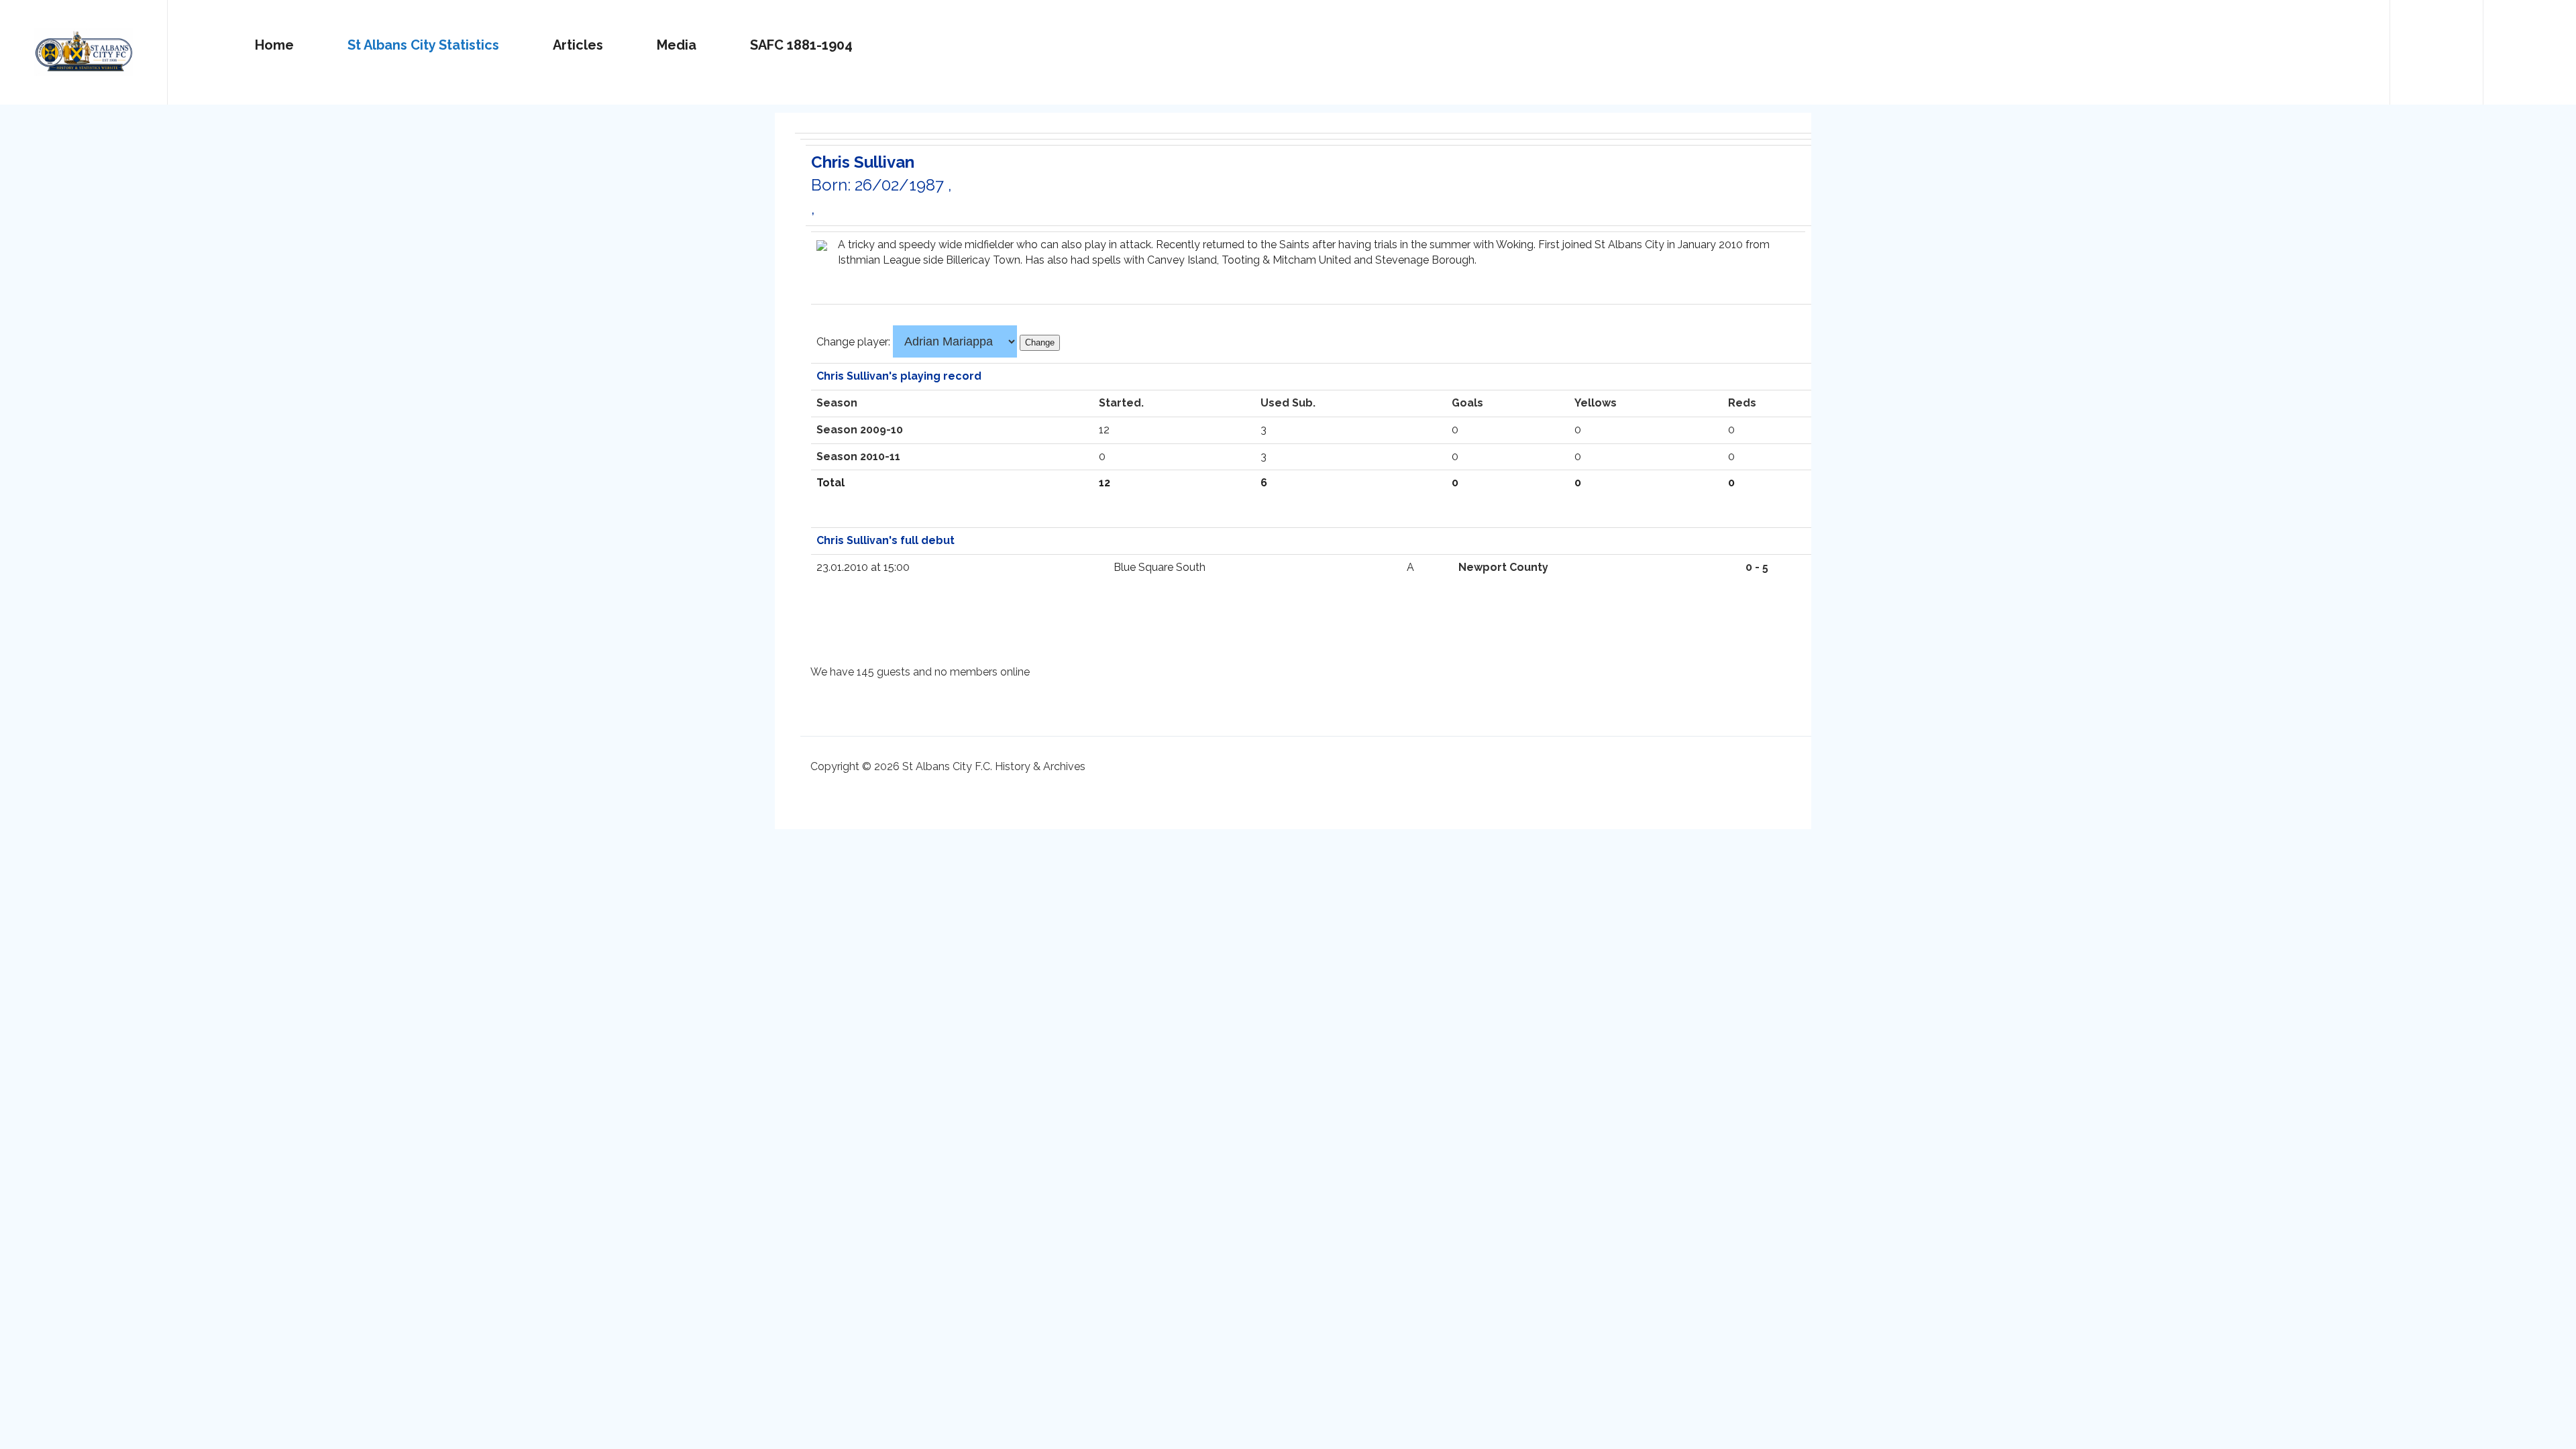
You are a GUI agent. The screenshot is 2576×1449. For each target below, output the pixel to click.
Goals (1467, 403)
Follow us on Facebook (2530, 46)
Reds (1742, 403)
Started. (1121, 403)
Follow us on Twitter (2436, 46)
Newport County (1503, 567)
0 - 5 (1757, 567)
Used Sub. (1288, 403)
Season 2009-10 (860, 430)
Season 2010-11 (858, 457)
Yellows (1596, 403)
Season (837, 403)
